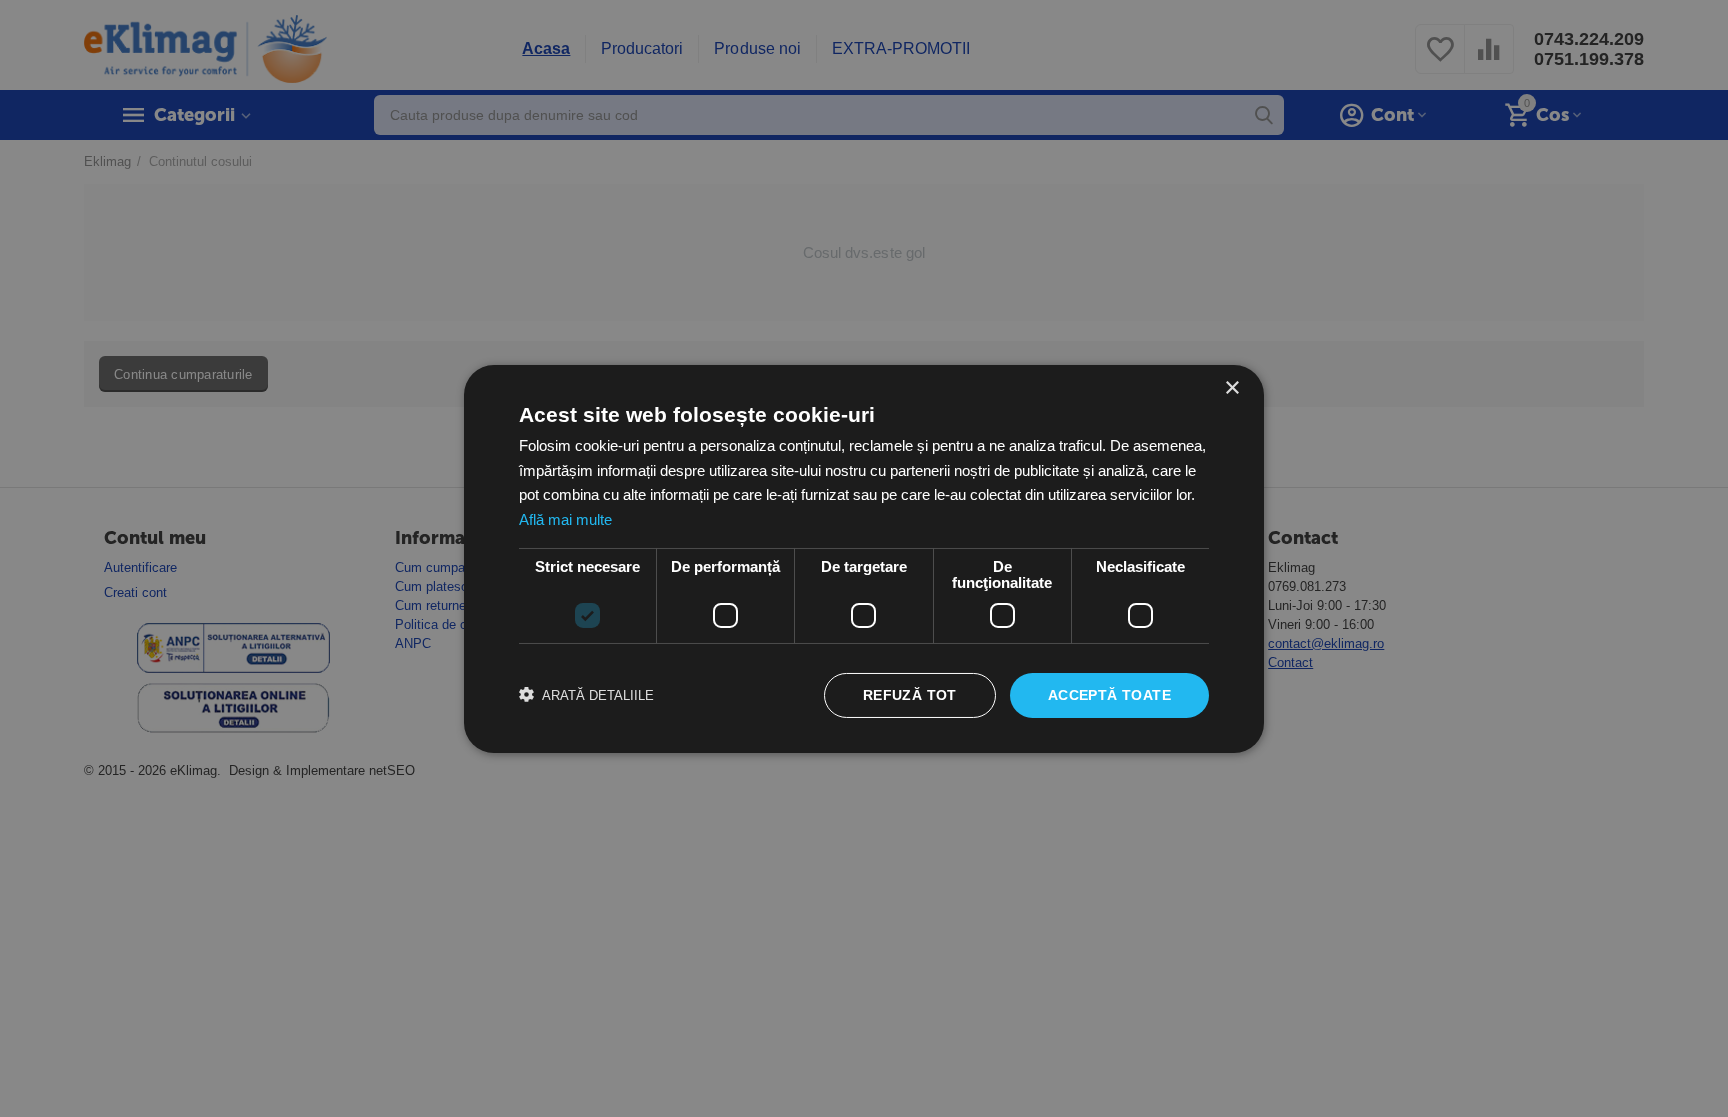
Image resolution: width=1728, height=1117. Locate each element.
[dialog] (864, 558)
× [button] (1231, 387)
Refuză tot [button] (910, 695)
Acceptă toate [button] (1109, 695)
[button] (586, 695)
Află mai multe (565, 519)
